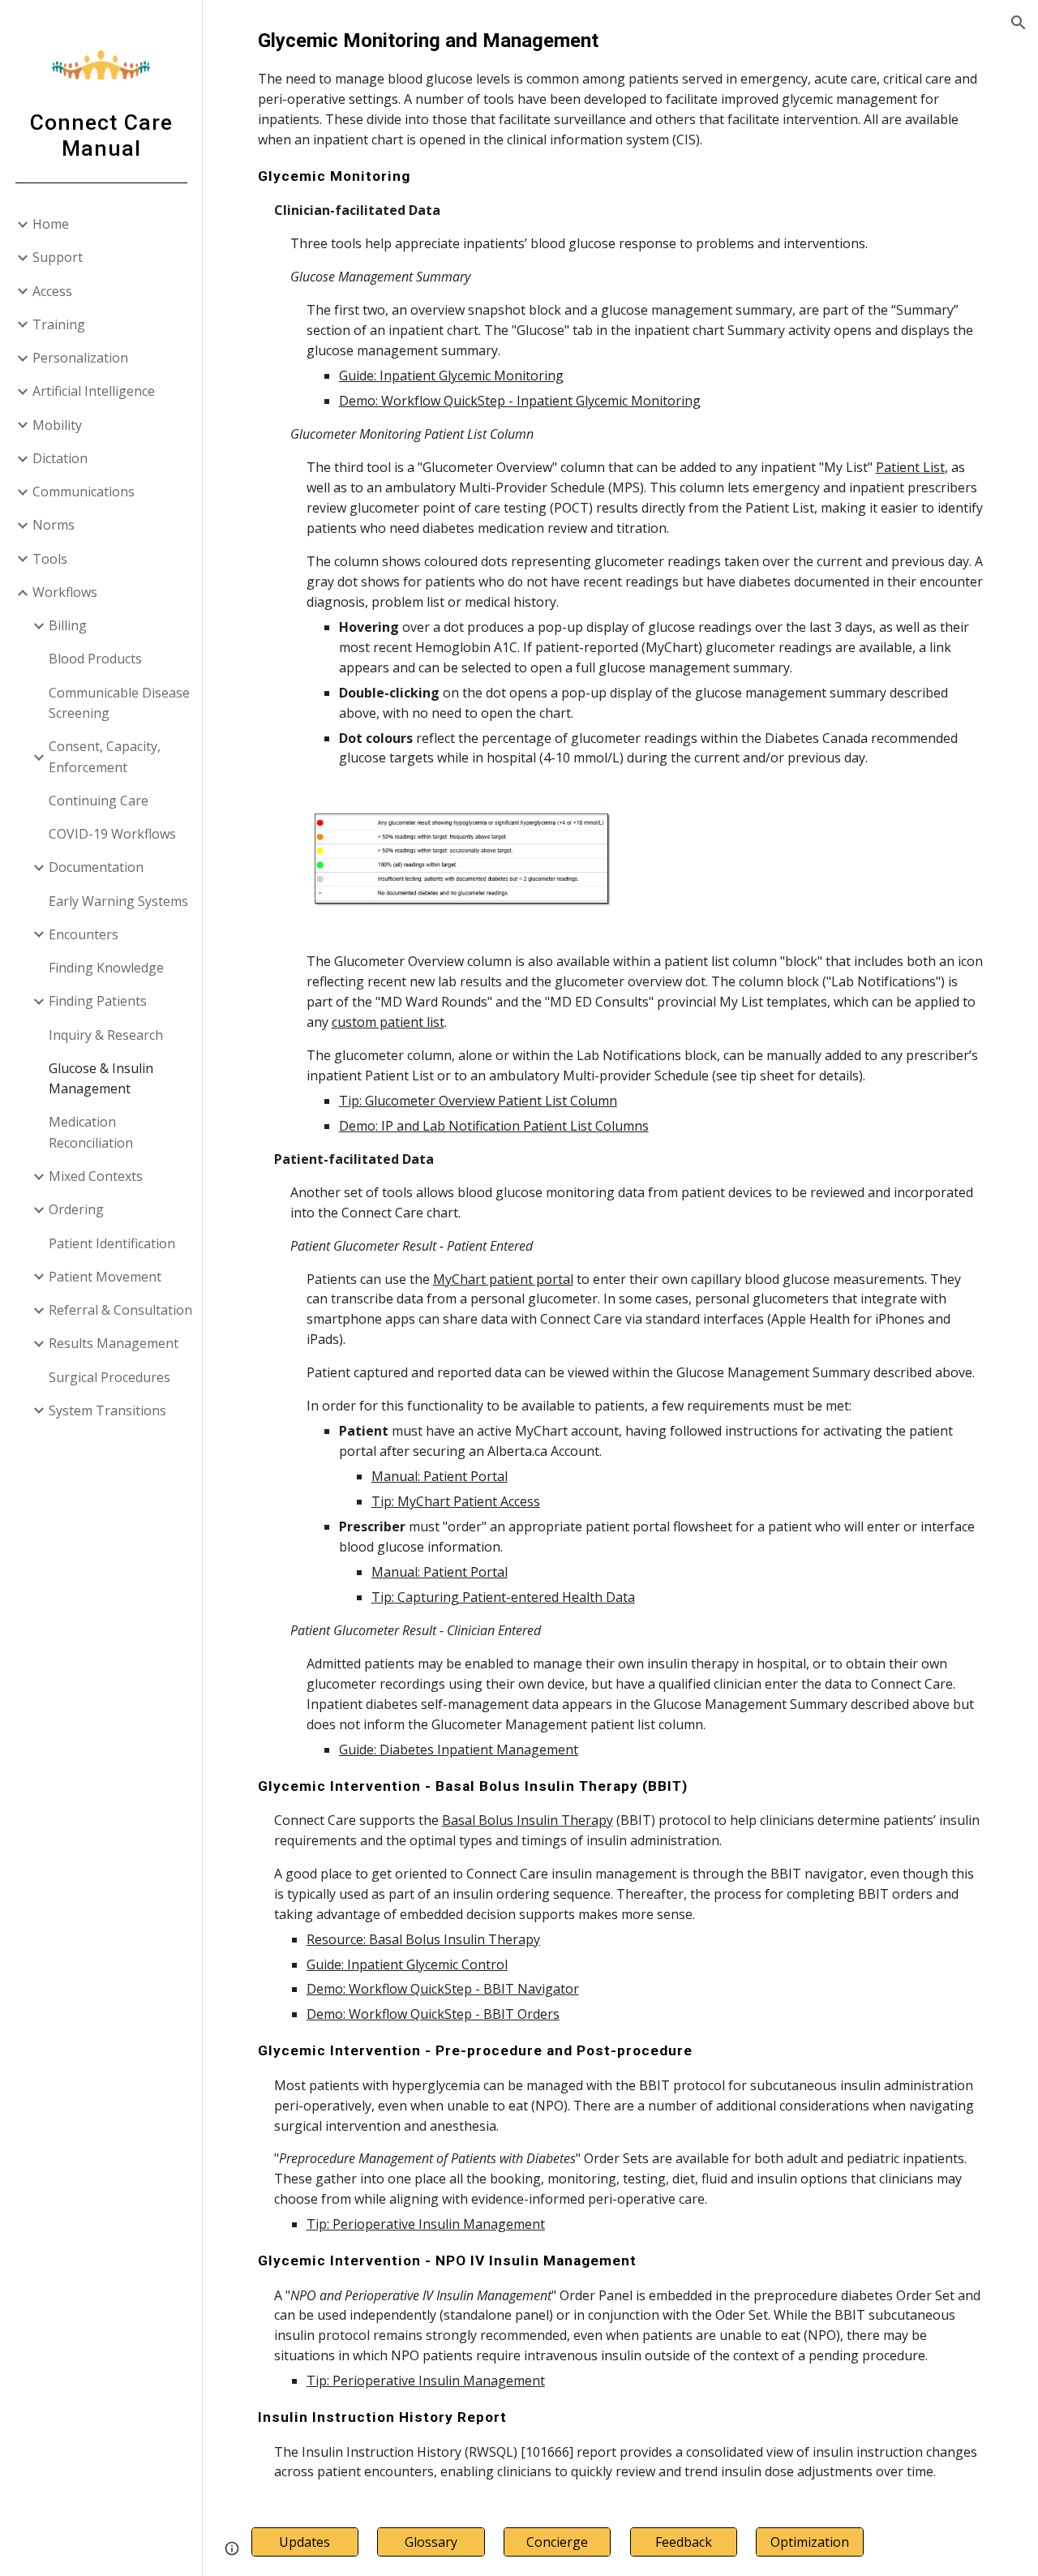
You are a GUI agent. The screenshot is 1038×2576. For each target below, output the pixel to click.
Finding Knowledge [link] (106, 968)
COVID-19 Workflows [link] (112, 834)
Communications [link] (84, 492)
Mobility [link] (57, 425)
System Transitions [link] (107, 1410)
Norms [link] (54, 525)
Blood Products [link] (95, 659)
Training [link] (59, 324)
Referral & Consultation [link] (120, 1310)
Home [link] (51, 224)
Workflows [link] (65, 592)
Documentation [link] (96, 867)
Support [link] (58, 257)
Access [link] (52, 291)
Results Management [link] (114, 1343)
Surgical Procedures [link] (109, 1377)
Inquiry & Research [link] (106, 1035)
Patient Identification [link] (112, 1243)
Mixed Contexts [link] (96, 1176)
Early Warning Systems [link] (118, 901)
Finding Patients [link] (98, 1001)
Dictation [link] (60, 458)
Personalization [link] (80, 358)
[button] (1019, 23)
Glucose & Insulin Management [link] (101, 1078)
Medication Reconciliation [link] (91, 1132)
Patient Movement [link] (105, 1277)
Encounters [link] (84, 934)
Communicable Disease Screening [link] (119, 703)
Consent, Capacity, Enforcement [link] (105, 756)
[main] (621, 397)
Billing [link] (68, 625)
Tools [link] (50, 559)
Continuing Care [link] (99, 801)
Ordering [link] (76, 1209)
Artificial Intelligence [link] (94, 391)
